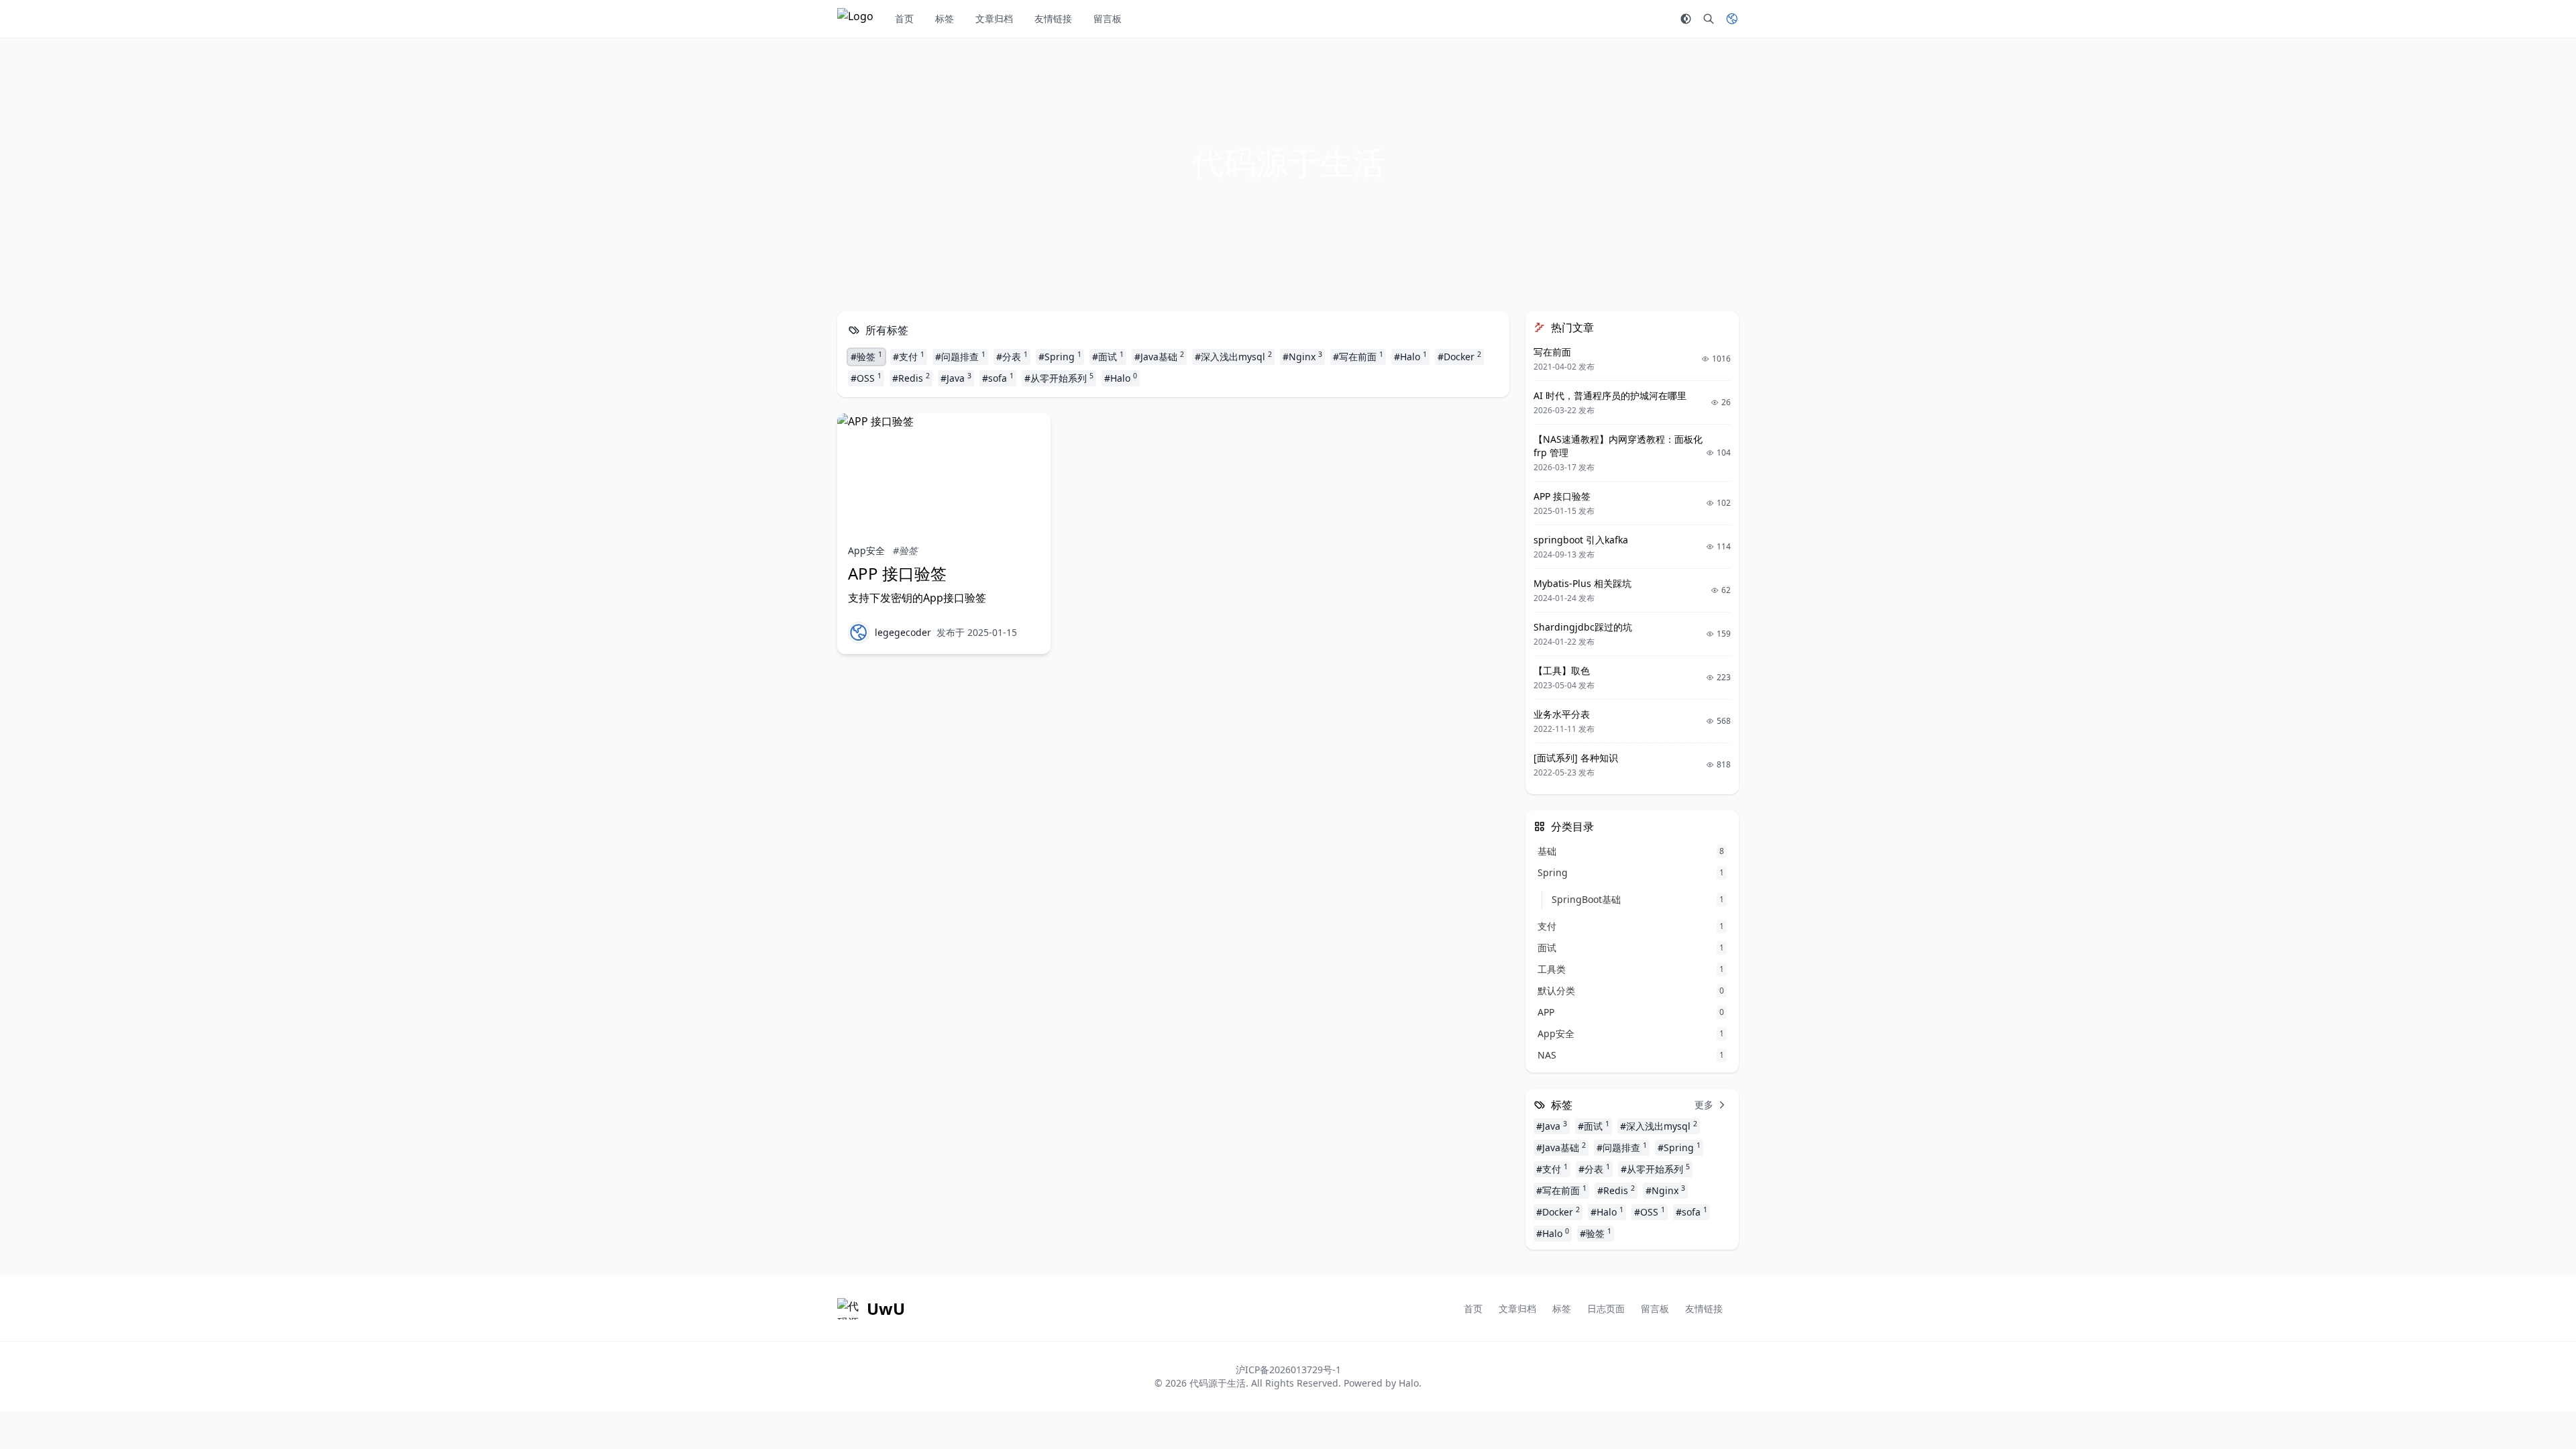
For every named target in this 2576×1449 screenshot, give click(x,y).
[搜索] (1709, 19)
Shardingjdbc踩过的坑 (1583, 627)
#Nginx (1302, 356)
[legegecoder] (859, 633)
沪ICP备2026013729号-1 (1288, 1370)
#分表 (1012, 356)
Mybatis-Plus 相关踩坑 (1582, 583)
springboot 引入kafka (1581, 540)
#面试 (1108, 356)
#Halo (1410, 356)
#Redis (911, 378)
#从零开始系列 (1059, 378)
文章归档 (994, 18)
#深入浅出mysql (1233, 356)
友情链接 (1053, 18)
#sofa (998, 378)
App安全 (866, 550)
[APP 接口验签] (944, 473)
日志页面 (1606, 1308)
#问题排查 (960, 356)
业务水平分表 (1562, 714)
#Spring (1060, 356)
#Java (956, 378)
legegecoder (903, 632)
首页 (904, 18)
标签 (945, 18)
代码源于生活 (1218, 1383)
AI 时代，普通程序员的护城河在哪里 (1610, 395)
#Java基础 (1159, 356)
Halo (1409, 1383)
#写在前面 (1358, 356)
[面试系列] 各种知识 (1576, 758)
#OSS (866, 378)
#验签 (866, 356)
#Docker (1459, 356)
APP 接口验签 (897, 573)
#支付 (909, 356)
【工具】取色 (1562, 670)
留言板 (1108, 18)
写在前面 (1552, 352)
